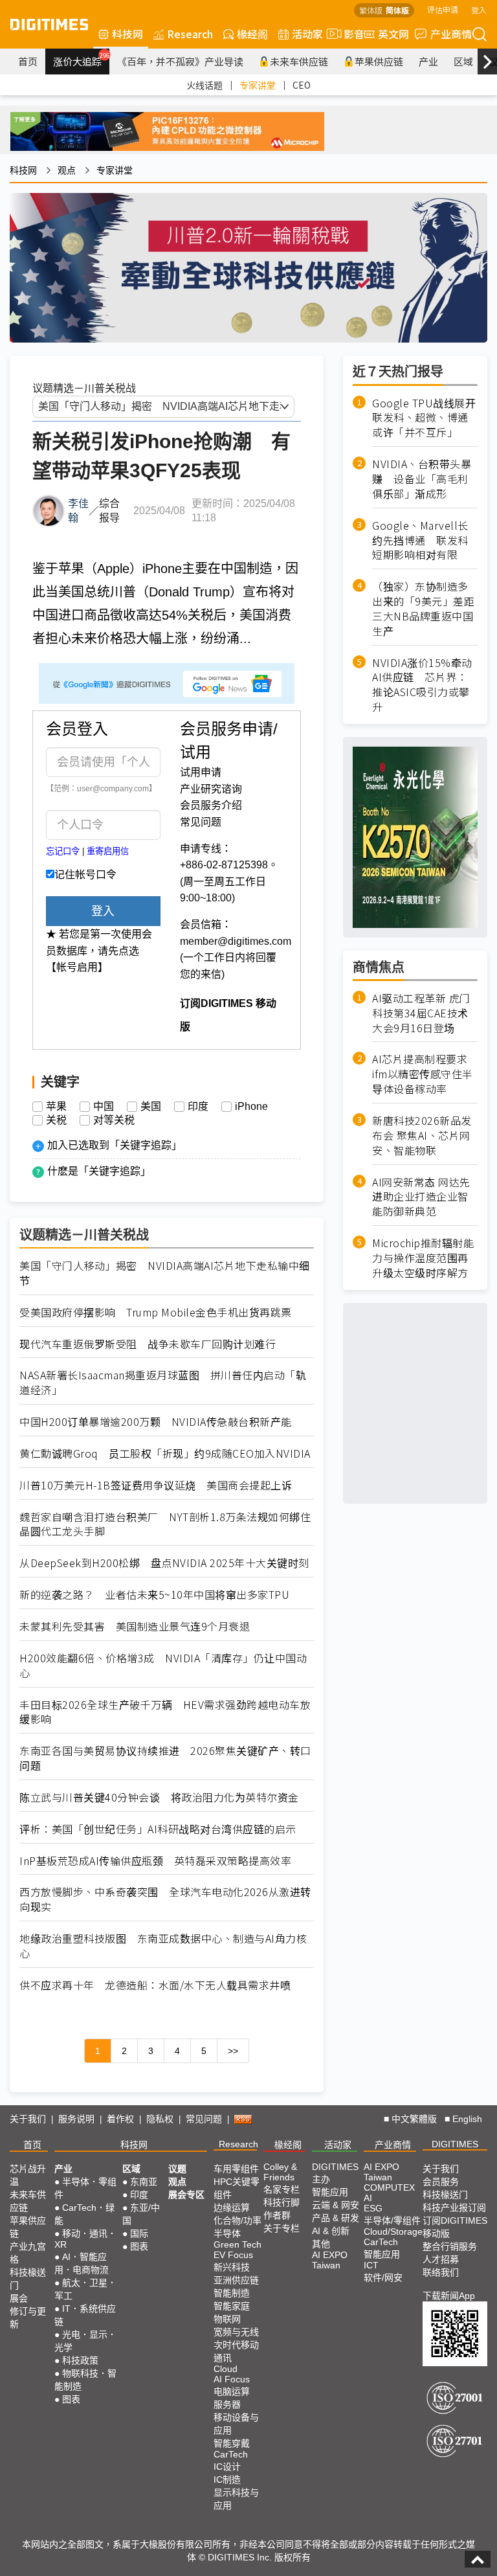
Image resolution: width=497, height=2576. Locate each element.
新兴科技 (232, 2267)
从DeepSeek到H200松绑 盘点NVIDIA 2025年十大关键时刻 (164, 1563)
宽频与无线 (236, 2332)
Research (190, 34)
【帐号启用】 (77, 967)
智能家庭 (232, 2306)
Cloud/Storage (393, 2231)
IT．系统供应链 (85, 2315)
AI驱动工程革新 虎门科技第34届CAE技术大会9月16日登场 (421, 1013)
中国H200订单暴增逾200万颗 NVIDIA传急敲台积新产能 (156, 1422)
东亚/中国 (141, 2214)
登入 (479, 9)
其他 (321, 2244)
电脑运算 (232, 2391)
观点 (67, 170)
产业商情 (451, 34)
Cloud (226, 2369)
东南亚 (144, 2182)
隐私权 (160, 2119)
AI (368, 2198)
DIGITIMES (455, 2144)
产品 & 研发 (336, 2218)
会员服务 (441, 2182)
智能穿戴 (232, 2443)
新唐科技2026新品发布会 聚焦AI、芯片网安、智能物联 (422, 1135)
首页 (28, 61)
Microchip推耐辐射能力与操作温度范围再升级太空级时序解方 (423, 1258)
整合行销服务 (450, 2246)
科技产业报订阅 (454, 2208)
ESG (373, 2208)
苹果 (56, 1107)
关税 (56, 1120)
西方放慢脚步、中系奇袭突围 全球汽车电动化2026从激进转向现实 (165, 1899)
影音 (349, 34)
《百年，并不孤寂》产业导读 (180, 61)
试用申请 (201, 772)
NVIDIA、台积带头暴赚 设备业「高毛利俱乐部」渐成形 (422, 479)
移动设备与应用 (236, 2424)
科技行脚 (282, 2202)
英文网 (393, 34)
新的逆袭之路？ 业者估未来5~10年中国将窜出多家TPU (154, 1595)
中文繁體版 (414, 2119)
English (467, 2119)
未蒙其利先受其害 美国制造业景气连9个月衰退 (135, 1626)
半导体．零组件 (85, 2188)
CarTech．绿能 (84, 2214)
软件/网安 (383, 2277)
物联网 (227, 2319)
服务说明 (76, 2119)
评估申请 (443, 9)
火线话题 (204, 85)
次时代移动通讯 (236, 2351)
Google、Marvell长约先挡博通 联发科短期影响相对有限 (420, 540)
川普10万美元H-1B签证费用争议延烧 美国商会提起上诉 (156, 1485)
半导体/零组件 (392, 2220)
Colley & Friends (280, 2172)
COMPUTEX (389, 2187)
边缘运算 (232, 2208)
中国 (104, 1107)
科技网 (127, 34)
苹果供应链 (379, 61)
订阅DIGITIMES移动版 (455, 2227)
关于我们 (28, 2119)
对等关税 (114, 1120)
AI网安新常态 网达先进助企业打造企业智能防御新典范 (421, 1197)
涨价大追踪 (81, 60)
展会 (19, 2298)
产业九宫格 (28, 2253)
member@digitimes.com (236, 941)
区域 (463, 61)
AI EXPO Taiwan (330, 2260)
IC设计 (227, 2467)
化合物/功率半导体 (237, 2227)
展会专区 (186, 2195)
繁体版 (371, 10)
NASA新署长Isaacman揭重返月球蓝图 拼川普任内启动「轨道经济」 (163, 1383)
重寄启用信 (108, 851)
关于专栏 (282, 2228)
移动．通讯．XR (85, 2239)
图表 (71, 2399)
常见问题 (201, 822)
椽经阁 (252, 34)
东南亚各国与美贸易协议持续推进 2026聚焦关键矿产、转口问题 (165, 1758)
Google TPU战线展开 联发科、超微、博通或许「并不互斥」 (425, 418)
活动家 (307, 34)
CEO (302, 85)
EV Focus (233, 2255)
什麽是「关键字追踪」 (99, 1171)
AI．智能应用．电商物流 (82, 2263)
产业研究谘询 (211, 789)
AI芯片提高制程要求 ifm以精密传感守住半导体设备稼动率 (423, 1074)
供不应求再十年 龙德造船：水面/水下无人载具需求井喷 (155, 1985)
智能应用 (330, 2192)
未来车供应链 (299, 61)
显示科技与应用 (236, 2499)
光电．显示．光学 (85, 2341)
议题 (177, 2169)
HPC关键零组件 (237, 2188)
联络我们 (441, 2272)
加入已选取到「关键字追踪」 (115, 1145)
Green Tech (237, 2244)
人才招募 (441, 2259)
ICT (371, 2265)
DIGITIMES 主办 (335, 2173)
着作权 (120, 2119)
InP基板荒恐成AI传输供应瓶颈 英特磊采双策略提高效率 (155, 1861)
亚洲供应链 (236, 2280)
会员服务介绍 (211, 805)
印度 (198, 1107)
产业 (428, 61)
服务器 (227, 2404)
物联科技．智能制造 (85, 2380)
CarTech (231, 2454)
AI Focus (232, 2379)
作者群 (277, 2215)
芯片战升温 (28, 2175)
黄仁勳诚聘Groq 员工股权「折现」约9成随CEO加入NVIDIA (165, 1453)
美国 (151, 1107)
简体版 (397, 10)
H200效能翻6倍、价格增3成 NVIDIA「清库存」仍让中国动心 (163, 1666)
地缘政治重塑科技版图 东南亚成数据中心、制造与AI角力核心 (163, 1946)
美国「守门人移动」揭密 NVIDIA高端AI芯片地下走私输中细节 (165, 1273)
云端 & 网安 (336, 2205)
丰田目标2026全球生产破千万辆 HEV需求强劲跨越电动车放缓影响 (165, 1712)
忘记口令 (63, 851)
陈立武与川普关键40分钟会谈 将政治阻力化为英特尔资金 (159, 1797)
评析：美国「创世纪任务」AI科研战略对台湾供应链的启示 (158, 1829)
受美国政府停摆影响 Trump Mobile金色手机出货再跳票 (156, 1312)
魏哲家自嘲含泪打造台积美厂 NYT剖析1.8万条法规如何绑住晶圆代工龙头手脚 (165, 1524)
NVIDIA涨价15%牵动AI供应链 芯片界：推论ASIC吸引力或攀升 (422, 685)
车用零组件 (236, 2169)
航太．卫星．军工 (85, 2289)
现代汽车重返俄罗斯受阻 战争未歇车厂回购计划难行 (148, 1344)
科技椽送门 (28, 2279)
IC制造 (227, 2480)
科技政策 (80, 2360)
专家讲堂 (258, 85)
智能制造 (232, 2293)
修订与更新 (28, 2318)
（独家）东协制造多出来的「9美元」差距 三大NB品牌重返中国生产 (425, 609)
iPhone (251, 1107)
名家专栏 (282, 2189)
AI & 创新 (331, 2231)
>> (233, 2051)
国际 (139, 2233)
